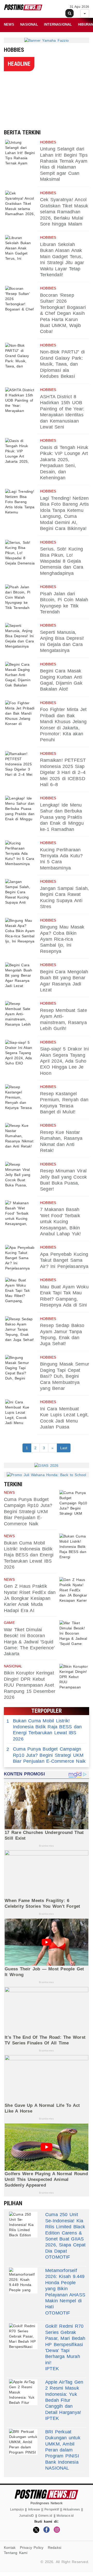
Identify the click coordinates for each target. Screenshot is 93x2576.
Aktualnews (71, 2509)
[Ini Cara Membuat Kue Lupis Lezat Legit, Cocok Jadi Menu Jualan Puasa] (20, 1412)
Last (64, 1448)
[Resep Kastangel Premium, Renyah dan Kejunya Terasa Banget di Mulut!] (20, 1097)
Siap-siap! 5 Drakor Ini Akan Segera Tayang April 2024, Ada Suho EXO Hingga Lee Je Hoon (64, 1061)
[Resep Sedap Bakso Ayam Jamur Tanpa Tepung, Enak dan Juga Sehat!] (20, 1329)
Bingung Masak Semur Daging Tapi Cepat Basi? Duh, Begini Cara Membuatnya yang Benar (65, 1376)
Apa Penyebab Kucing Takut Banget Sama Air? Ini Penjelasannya (64, 1260)
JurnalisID (26, 2516)
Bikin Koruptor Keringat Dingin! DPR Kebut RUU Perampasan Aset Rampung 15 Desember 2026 (30, 1685)
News (9, 24)
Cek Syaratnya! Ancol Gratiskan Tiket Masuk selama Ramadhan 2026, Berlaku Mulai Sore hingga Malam (64, 212)
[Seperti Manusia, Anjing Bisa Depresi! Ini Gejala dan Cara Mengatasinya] (20, 636)
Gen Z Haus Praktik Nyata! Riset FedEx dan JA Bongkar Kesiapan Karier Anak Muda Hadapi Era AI (30, 1598)
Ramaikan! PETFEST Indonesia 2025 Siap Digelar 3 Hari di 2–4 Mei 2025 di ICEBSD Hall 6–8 (63, 772)
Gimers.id (45, 2516)
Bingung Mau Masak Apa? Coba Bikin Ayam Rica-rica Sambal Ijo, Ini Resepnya (62, 939)
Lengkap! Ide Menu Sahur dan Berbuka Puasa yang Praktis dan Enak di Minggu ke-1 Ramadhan (62, 817)
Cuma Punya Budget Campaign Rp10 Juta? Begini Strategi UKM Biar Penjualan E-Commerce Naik (28, 1512)
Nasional (29, 24)
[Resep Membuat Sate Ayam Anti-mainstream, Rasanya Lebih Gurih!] (20, 1014)
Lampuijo (17, 2509)
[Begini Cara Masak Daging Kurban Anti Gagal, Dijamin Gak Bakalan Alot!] (20, 675)
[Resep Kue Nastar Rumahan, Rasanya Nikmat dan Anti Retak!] (20, 1136)
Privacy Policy (32, 2548)
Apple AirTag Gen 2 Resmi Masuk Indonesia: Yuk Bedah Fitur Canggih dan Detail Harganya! (64, 2397)
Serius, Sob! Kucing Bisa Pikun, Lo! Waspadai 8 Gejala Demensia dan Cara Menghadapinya (62, 561)
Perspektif (52, 2509)
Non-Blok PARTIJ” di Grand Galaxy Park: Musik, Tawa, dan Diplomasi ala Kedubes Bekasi (62, 364)
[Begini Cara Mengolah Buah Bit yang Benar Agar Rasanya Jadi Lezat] (20, 975)
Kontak (10, 2548)
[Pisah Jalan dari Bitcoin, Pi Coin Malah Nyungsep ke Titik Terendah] (20, 597)
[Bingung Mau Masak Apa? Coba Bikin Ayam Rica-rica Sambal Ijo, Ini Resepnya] (20, 931)
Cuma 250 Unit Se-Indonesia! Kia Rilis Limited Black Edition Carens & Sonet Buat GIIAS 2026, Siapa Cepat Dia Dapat (65, 2233)
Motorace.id (65, 2516)
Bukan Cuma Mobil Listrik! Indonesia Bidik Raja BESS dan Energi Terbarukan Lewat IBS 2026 (29, 1555)
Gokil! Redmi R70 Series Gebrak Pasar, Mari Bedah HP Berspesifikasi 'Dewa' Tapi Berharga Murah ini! (65, 2344)
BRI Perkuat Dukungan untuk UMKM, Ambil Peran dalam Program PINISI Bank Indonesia (63, 2447)
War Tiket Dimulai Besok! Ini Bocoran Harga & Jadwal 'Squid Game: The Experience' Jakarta (29, 1642)
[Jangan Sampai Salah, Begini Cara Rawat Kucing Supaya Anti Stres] (20, 892)
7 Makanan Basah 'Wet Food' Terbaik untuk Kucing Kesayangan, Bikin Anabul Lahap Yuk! (61, 1222)
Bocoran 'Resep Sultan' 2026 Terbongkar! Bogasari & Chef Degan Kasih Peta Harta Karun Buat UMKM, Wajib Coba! (63, 313)
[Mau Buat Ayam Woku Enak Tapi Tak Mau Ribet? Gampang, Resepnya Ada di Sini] (20, 1290)
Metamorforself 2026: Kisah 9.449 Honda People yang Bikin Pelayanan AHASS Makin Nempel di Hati (65, 2289)
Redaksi (55, 2548)
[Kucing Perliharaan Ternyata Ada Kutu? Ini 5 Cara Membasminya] (20, 853)
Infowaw (34, 2509)
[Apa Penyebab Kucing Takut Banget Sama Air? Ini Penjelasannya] (20, 1258)
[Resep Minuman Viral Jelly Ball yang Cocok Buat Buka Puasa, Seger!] (20, 1175)
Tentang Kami (16, 2553)
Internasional (58, 24)
